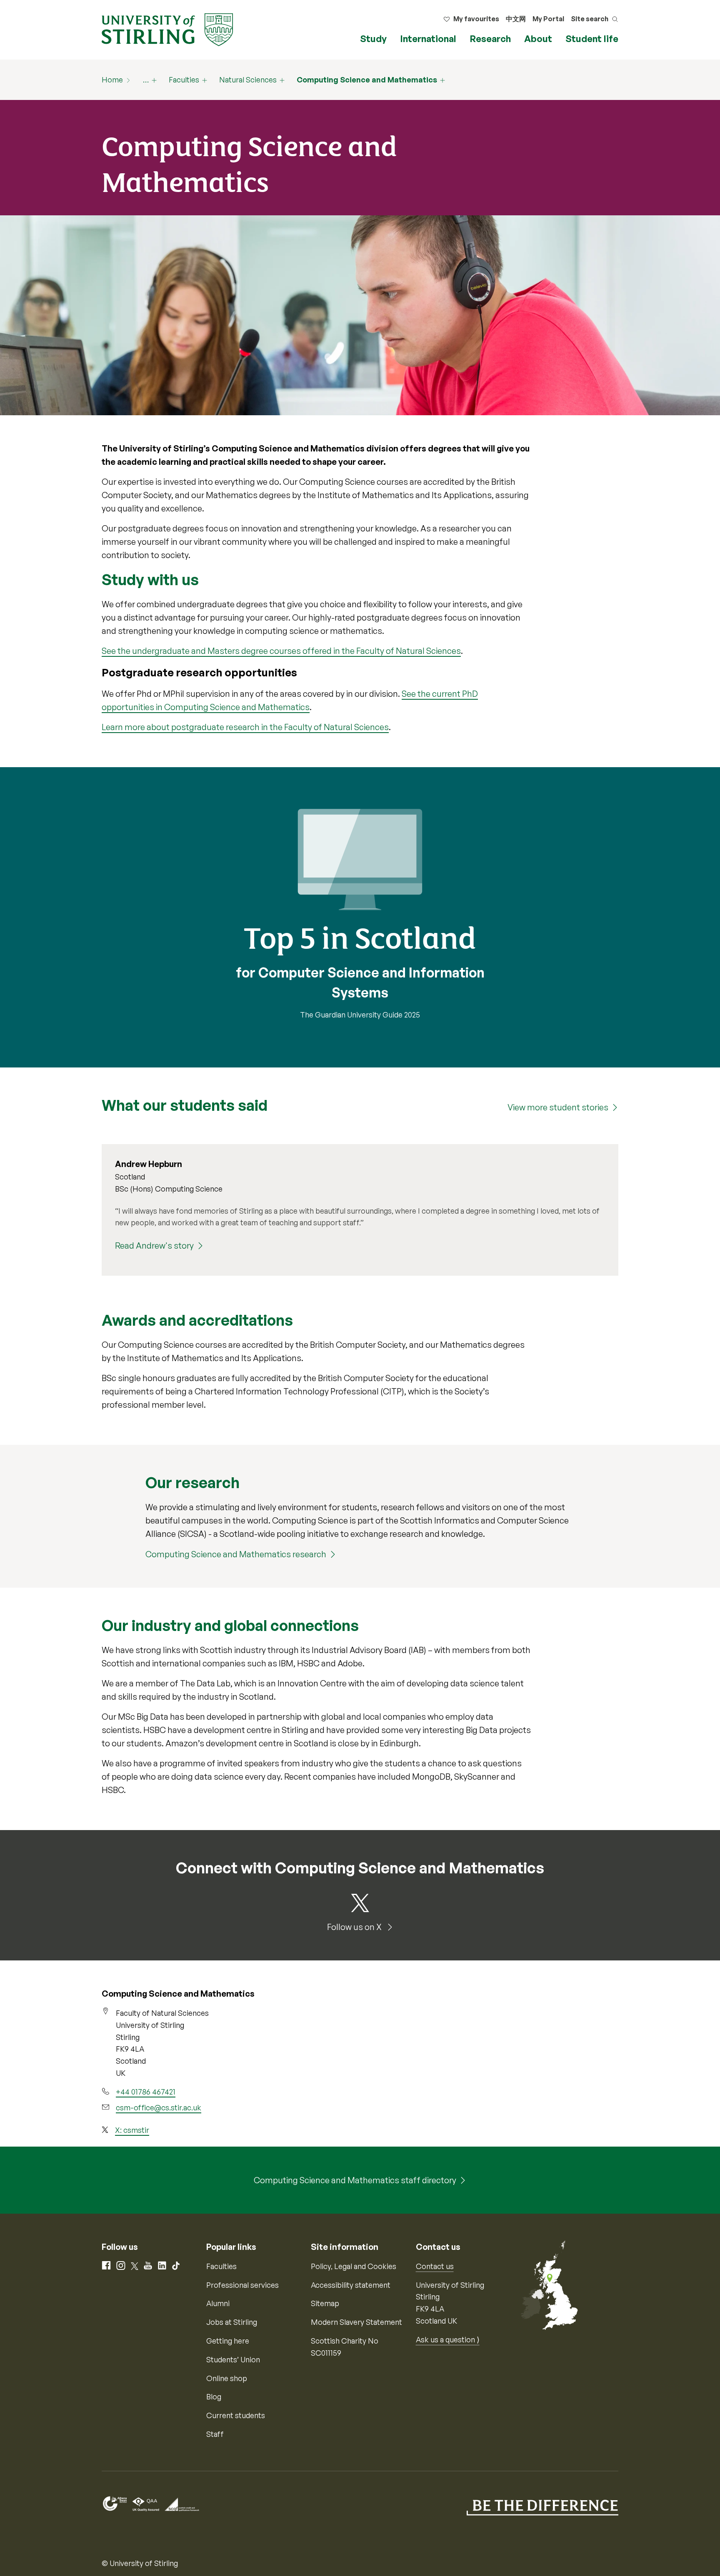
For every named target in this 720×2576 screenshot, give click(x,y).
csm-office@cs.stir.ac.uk (159, 2107)
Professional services (242, 2285)
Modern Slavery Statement (356, 2322)
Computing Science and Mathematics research (236, 1554)
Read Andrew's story (154, 1246)
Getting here (228, 2341)
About (538, 39)
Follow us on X (355, 1927)
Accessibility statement (351, 2285)
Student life (592, 39)
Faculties (184, 80)
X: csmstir (132, 2130)
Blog (214, 2396)
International (428, 39)
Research (490, 39)
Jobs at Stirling (232, 2322)
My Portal (548, 19)
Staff (215, 2434)
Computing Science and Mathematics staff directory (355, 2180)
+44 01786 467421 (146, 2092)
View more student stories (558, 1107)
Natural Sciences (248, 80)
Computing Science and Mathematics (367, 80)
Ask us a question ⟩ (448, 2339)
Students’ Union (233, 2359)
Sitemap (325, 2303)
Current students (236, 2415)
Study (373, 39)
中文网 (516, 19)
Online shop (227, 2378)
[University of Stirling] (167, 29)
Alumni (218, 2303)
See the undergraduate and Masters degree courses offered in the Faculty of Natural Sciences (281, 651)
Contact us (435, 2266)
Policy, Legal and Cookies (354, 2266)
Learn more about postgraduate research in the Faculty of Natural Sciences (245, 727)
